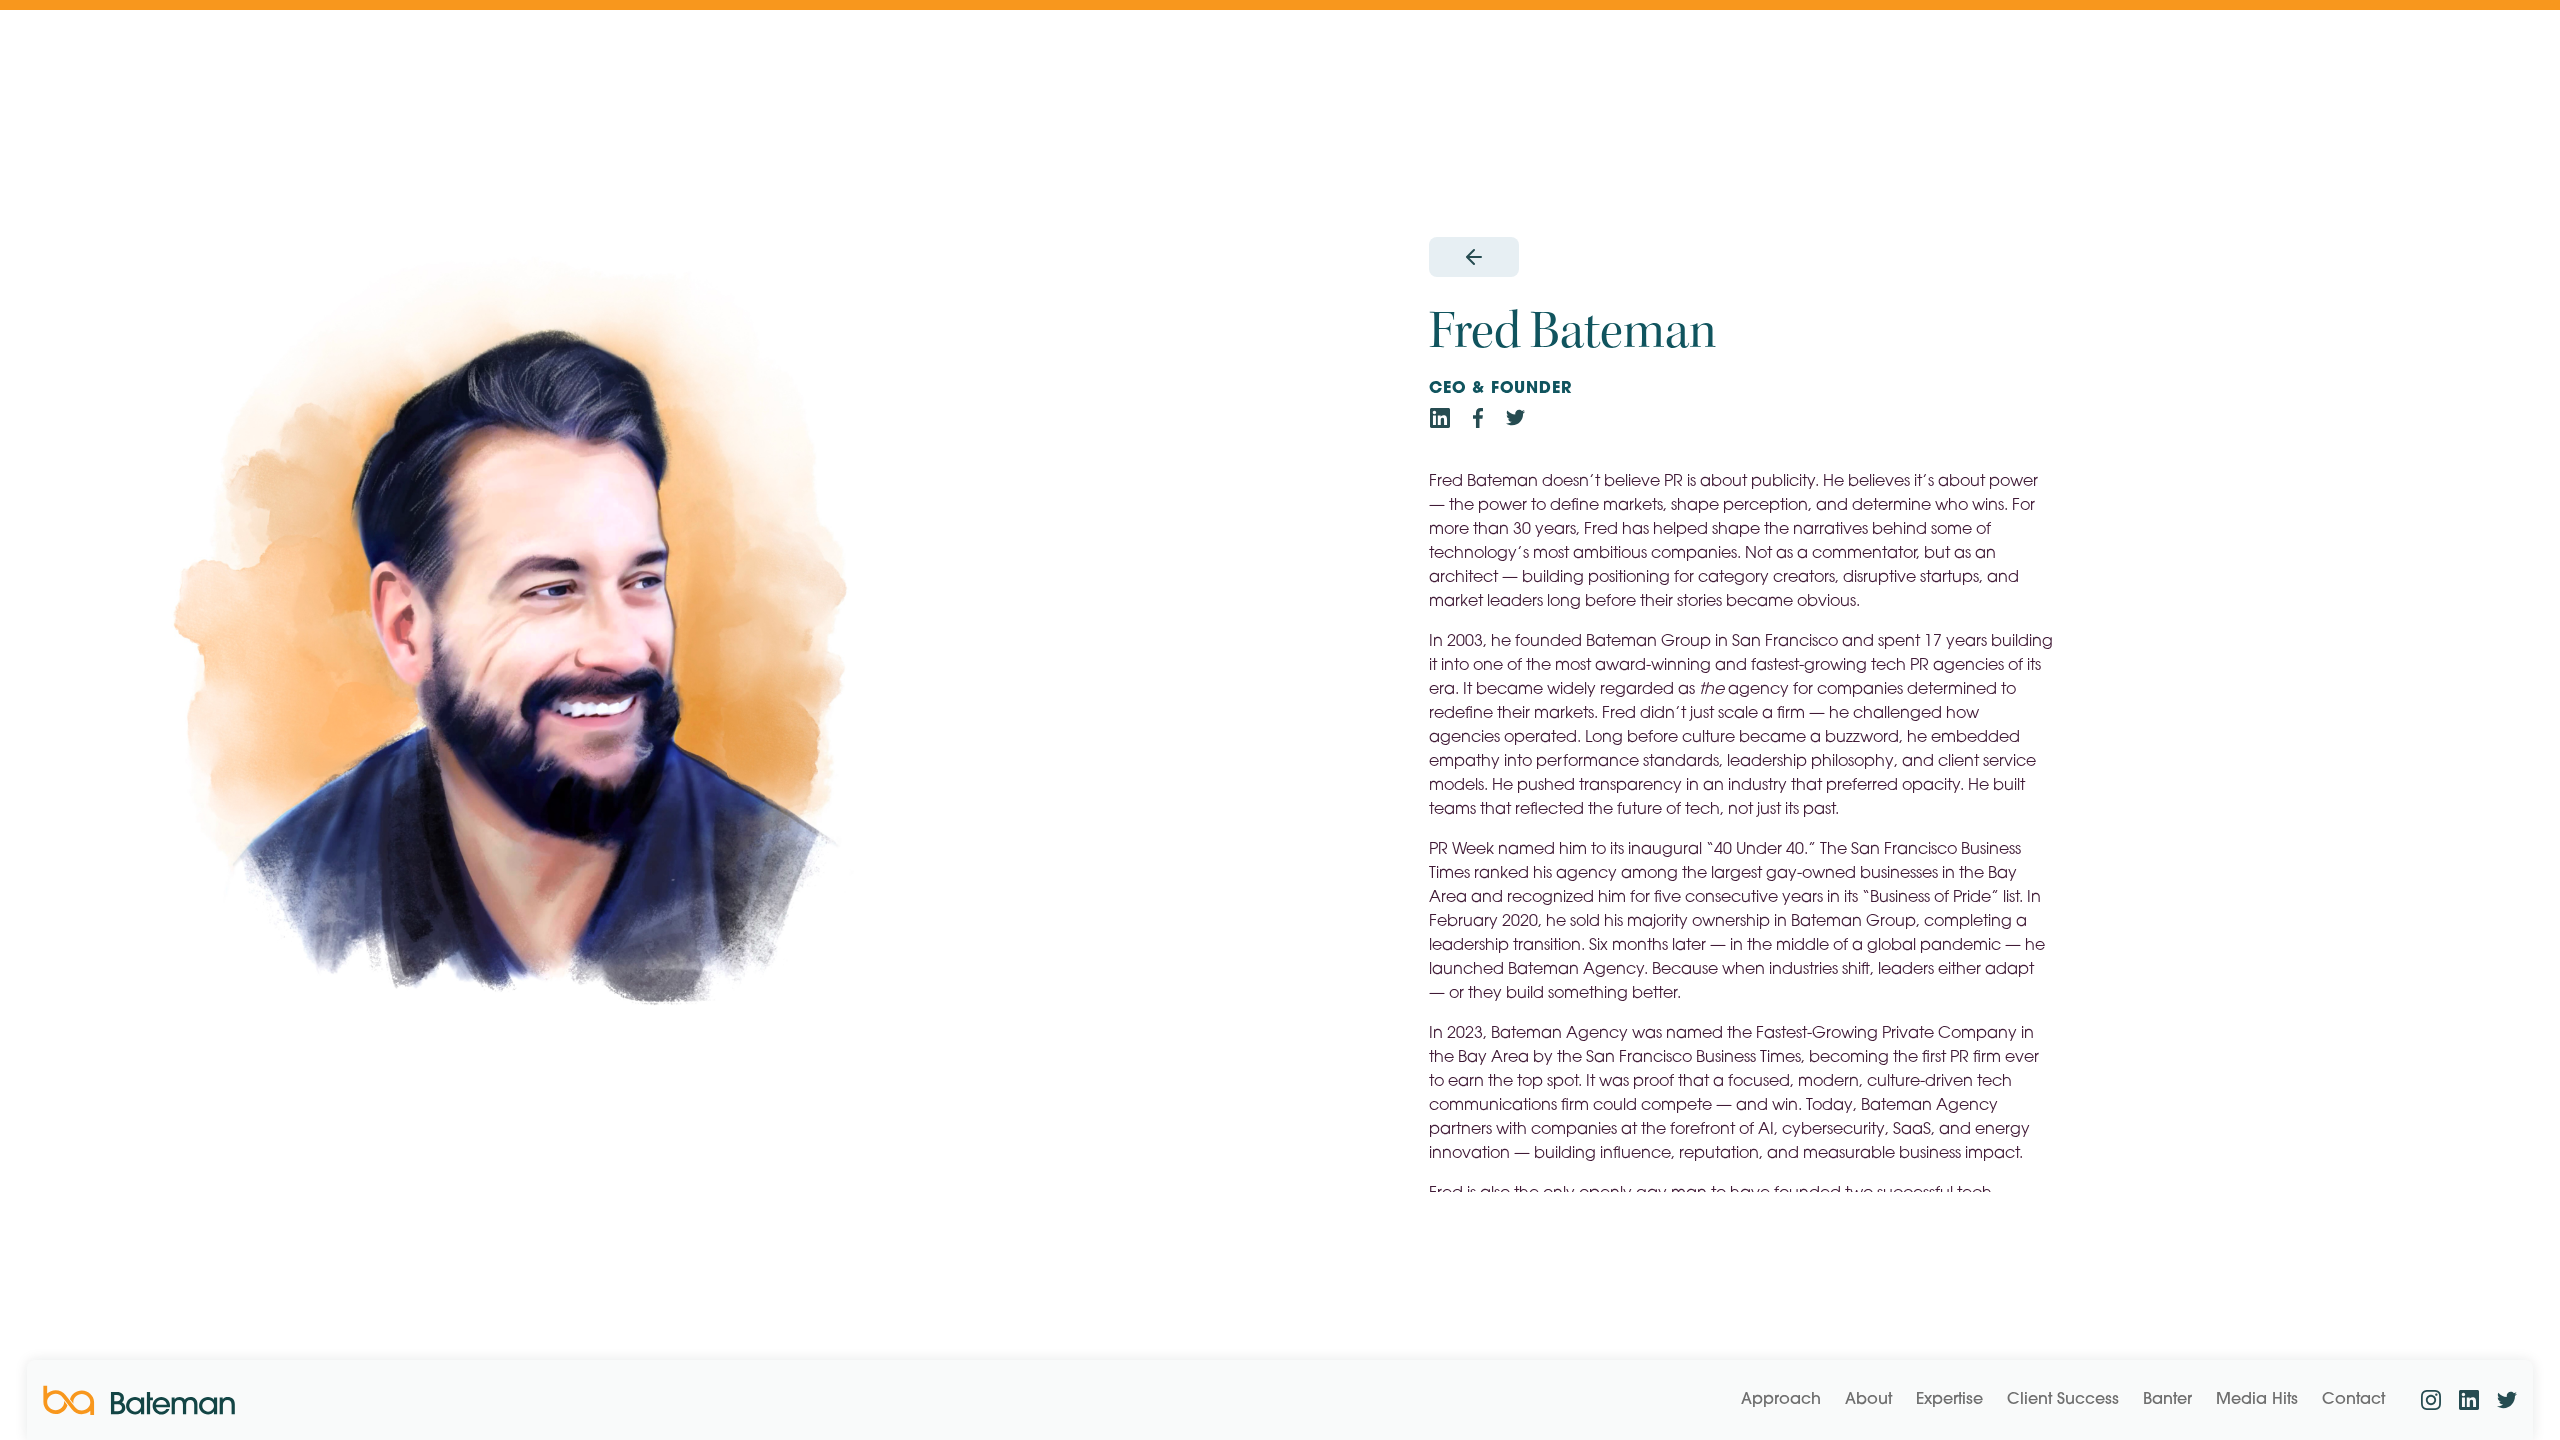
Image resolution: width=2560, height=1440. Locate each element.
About (1868, 1400)
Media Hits (2257, 1400)
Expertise (1949, 1400)
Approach (1781, 1400)
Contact (2353, 1400)
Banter (2167, 1400)
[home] (139, 1400)
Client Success (2063, 1400)
